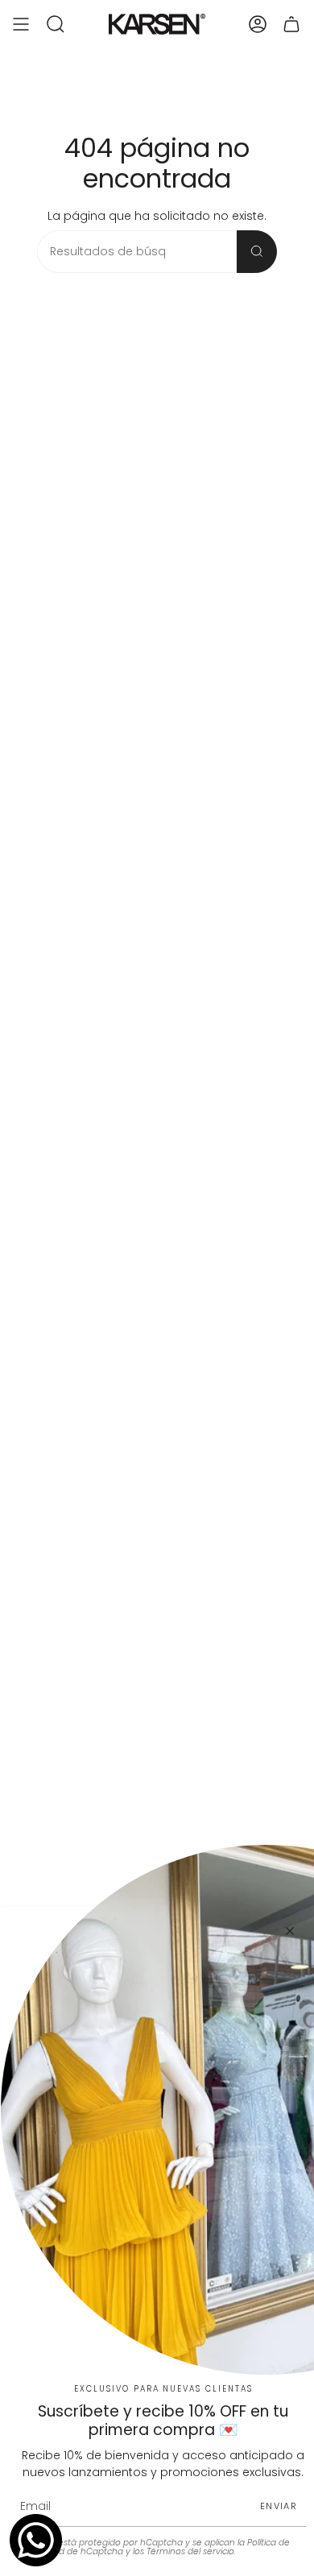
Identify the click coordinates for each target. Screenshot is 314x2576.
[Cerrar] (290, 1931)
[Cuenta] (258, 24)
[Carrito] (291, 24)
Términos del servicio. (191, 2551)
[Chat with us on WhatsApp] (36, 2540)
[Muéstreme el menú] (21, 24)
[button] (56, 24)
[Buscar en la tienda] (257, 252)
